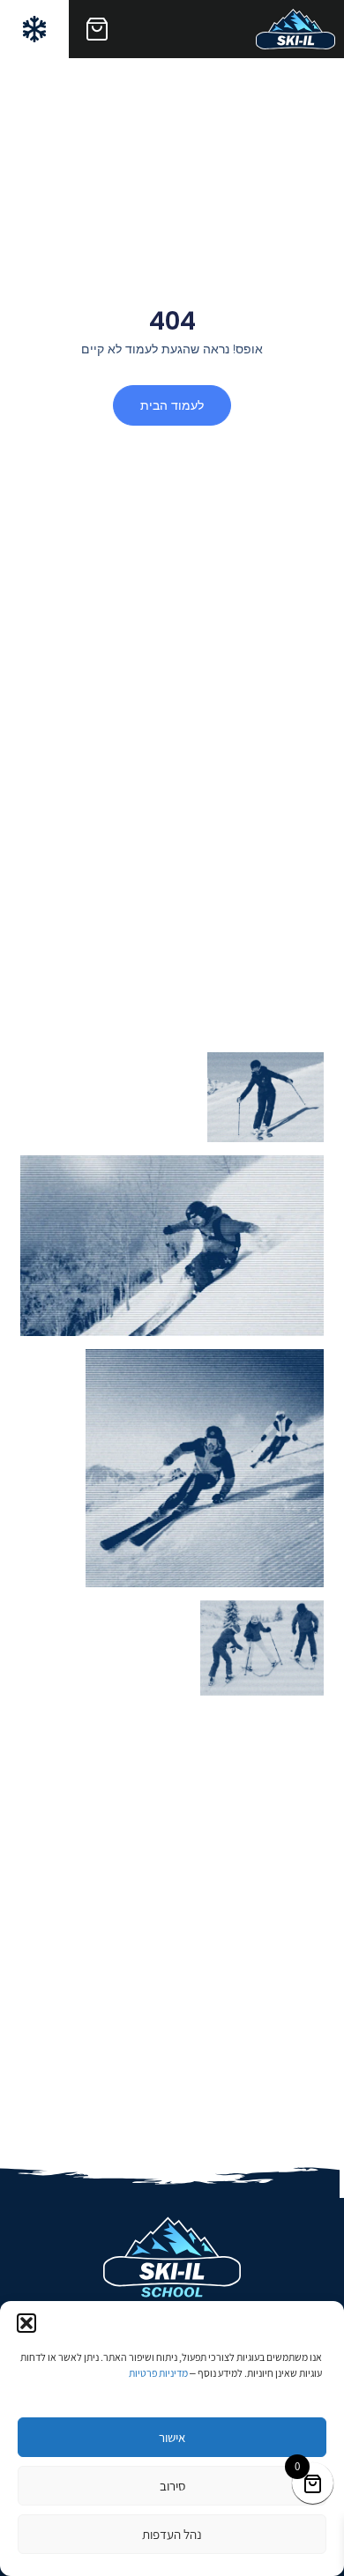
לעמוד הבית (172, 405)
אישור (172, 2437)
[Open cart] (97, 29)
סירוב (172, 2486)
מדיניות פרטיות (158, 2373)
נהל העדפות (172, 2534)
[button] (26, 2323)
